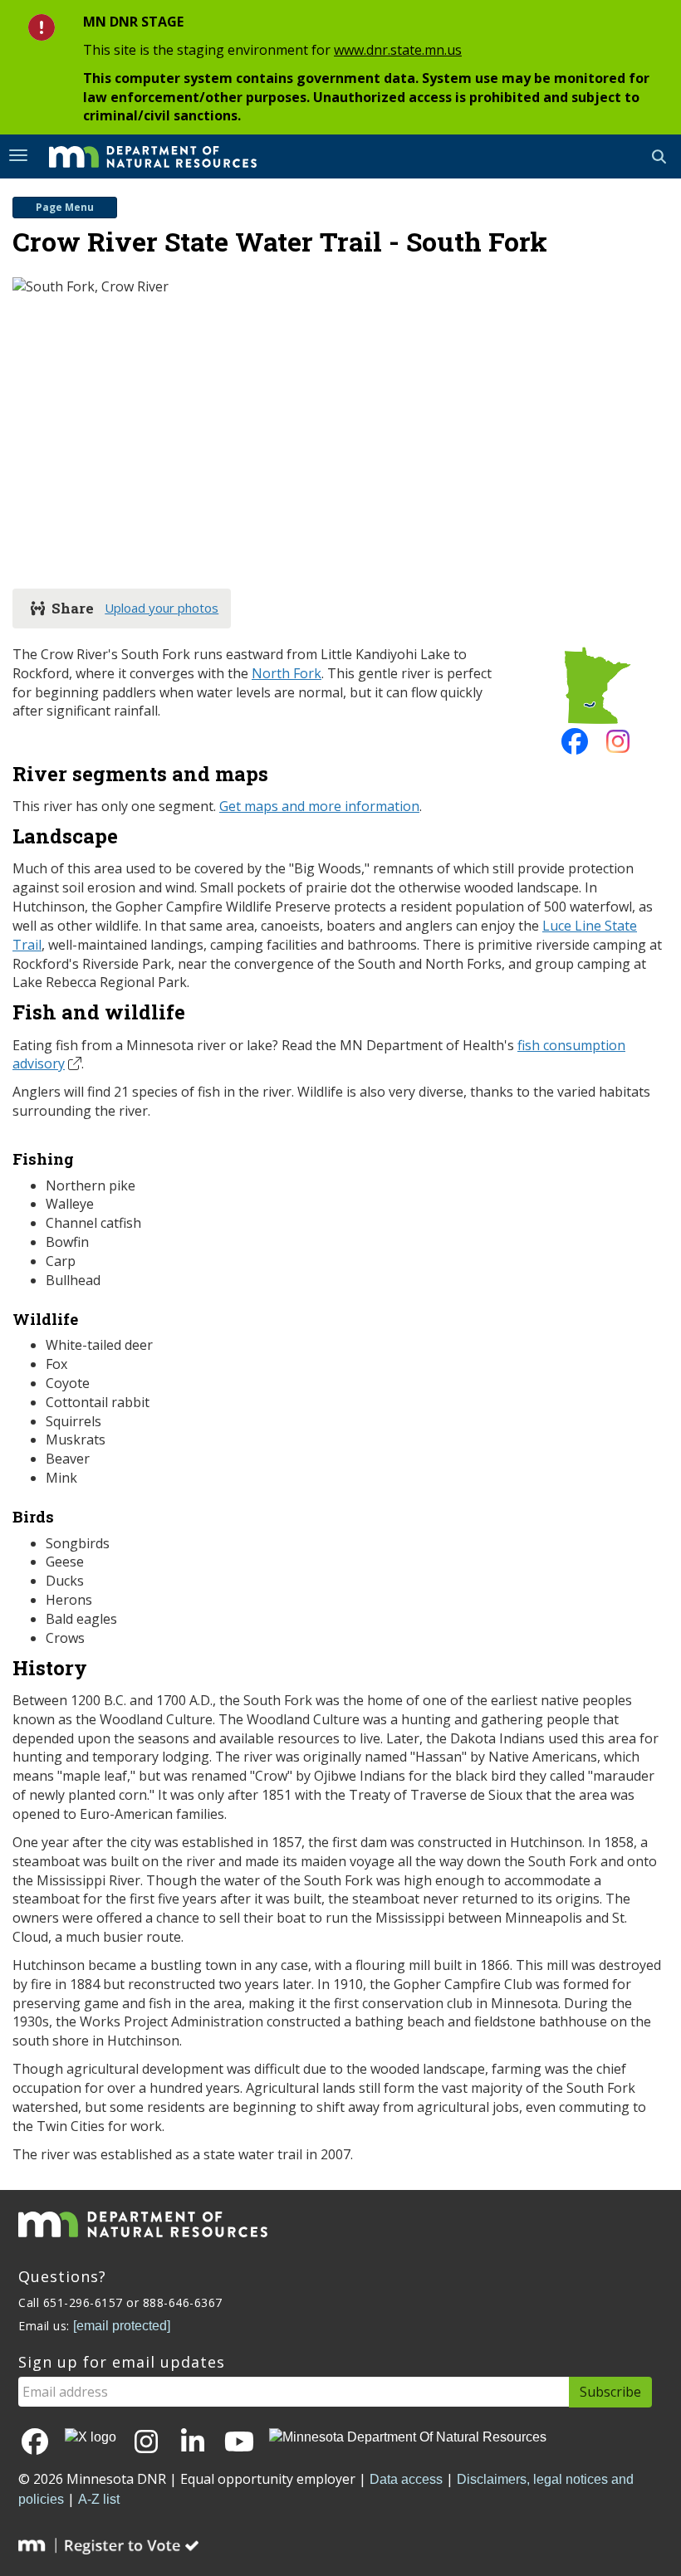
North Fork (287, 673)
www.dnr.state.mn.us (398, 50)
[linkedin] (193, 2443)
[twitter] (91, 2438)
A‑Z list (99, 2499)
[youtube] (239, 2443)
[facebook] (575, 746)
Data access (406, 2479)
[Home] (140, 155)
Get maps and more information (319, 806)
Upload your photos (162, 608)
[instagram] (618, 746)
